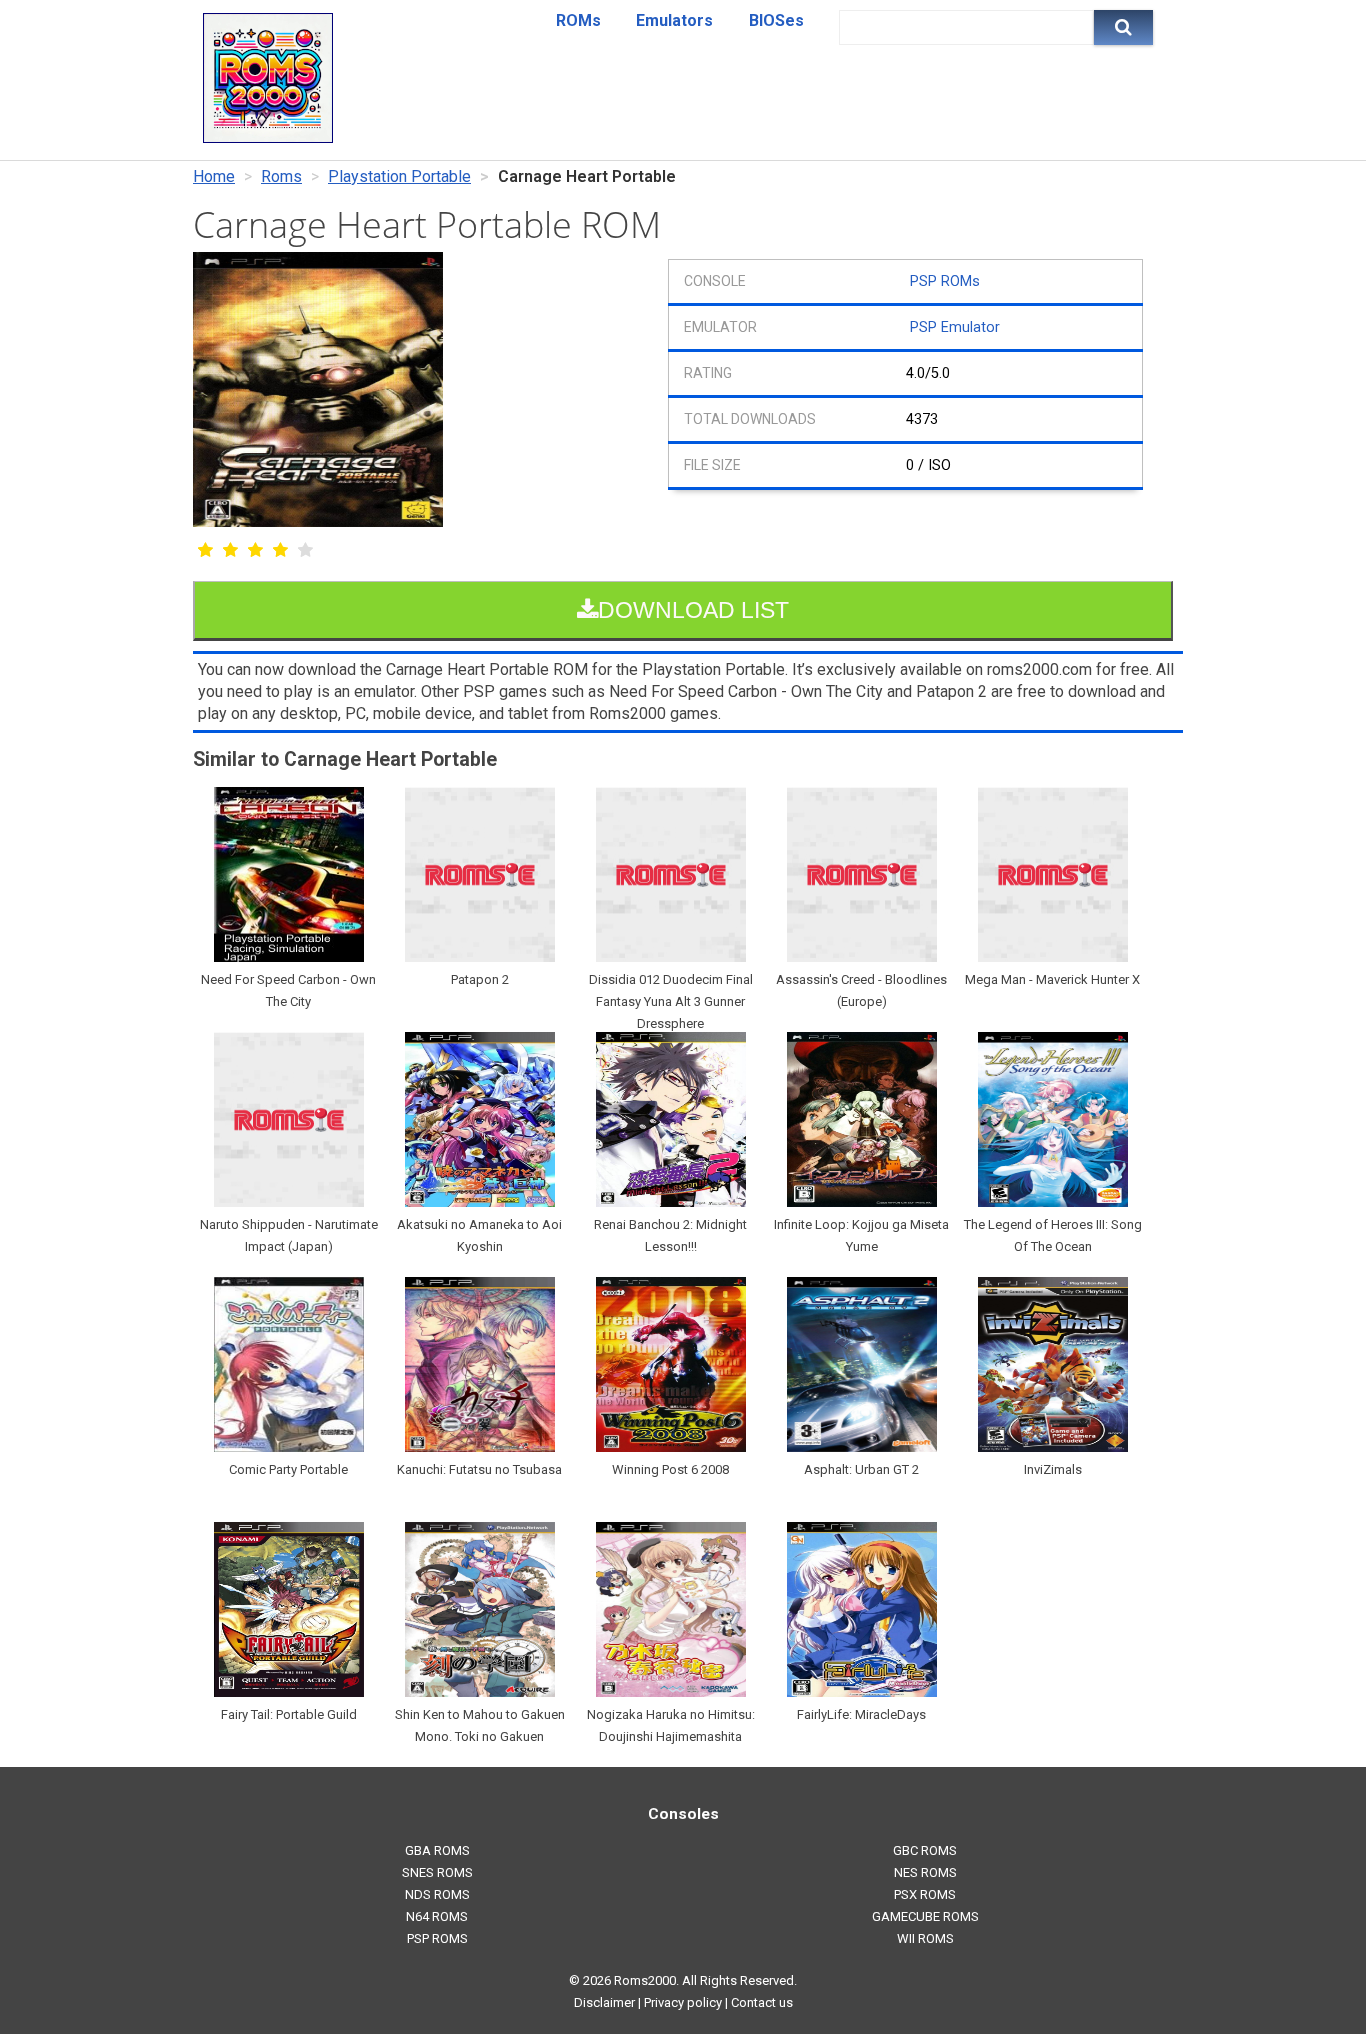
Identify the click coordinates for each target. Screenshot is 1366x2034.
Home (214, 176)
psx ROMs (925, 1894)
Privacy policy (683, 2002)
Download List (693, 610)
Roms (281, 176)
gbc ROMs (925, 1850)
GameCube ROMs (925, 1916)
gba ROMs (437, 1850)
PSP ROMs (945, 281)
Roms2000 (645, 1980)
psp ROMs (437, 1938)
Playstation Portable (399, 176)
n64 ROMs (437, 1916)
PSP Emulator (955, 327)
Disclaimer (604, 2002)
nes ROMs (925, 1872)
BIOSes (776, 20)
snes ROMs (437, 1872)
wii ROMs (925, 1938)
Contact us (762, 2002)
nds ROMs (437, 1894)
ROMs (578, 20)
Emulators (674, 20)
